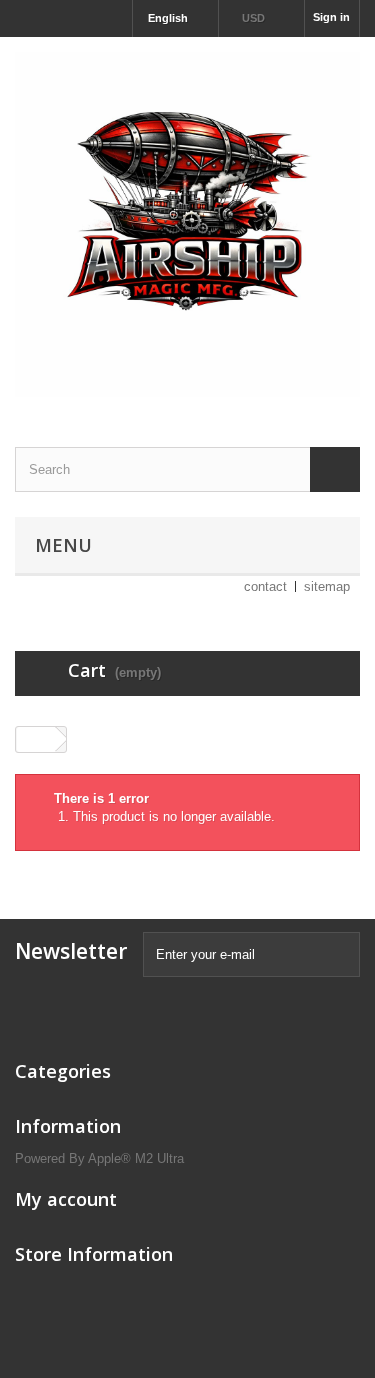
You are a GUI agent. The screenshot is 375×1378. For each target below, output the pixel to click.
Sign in (331, 17)
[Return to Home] (36, 739)
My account (66, 1199)
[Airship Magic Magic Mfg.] (187, 224)
